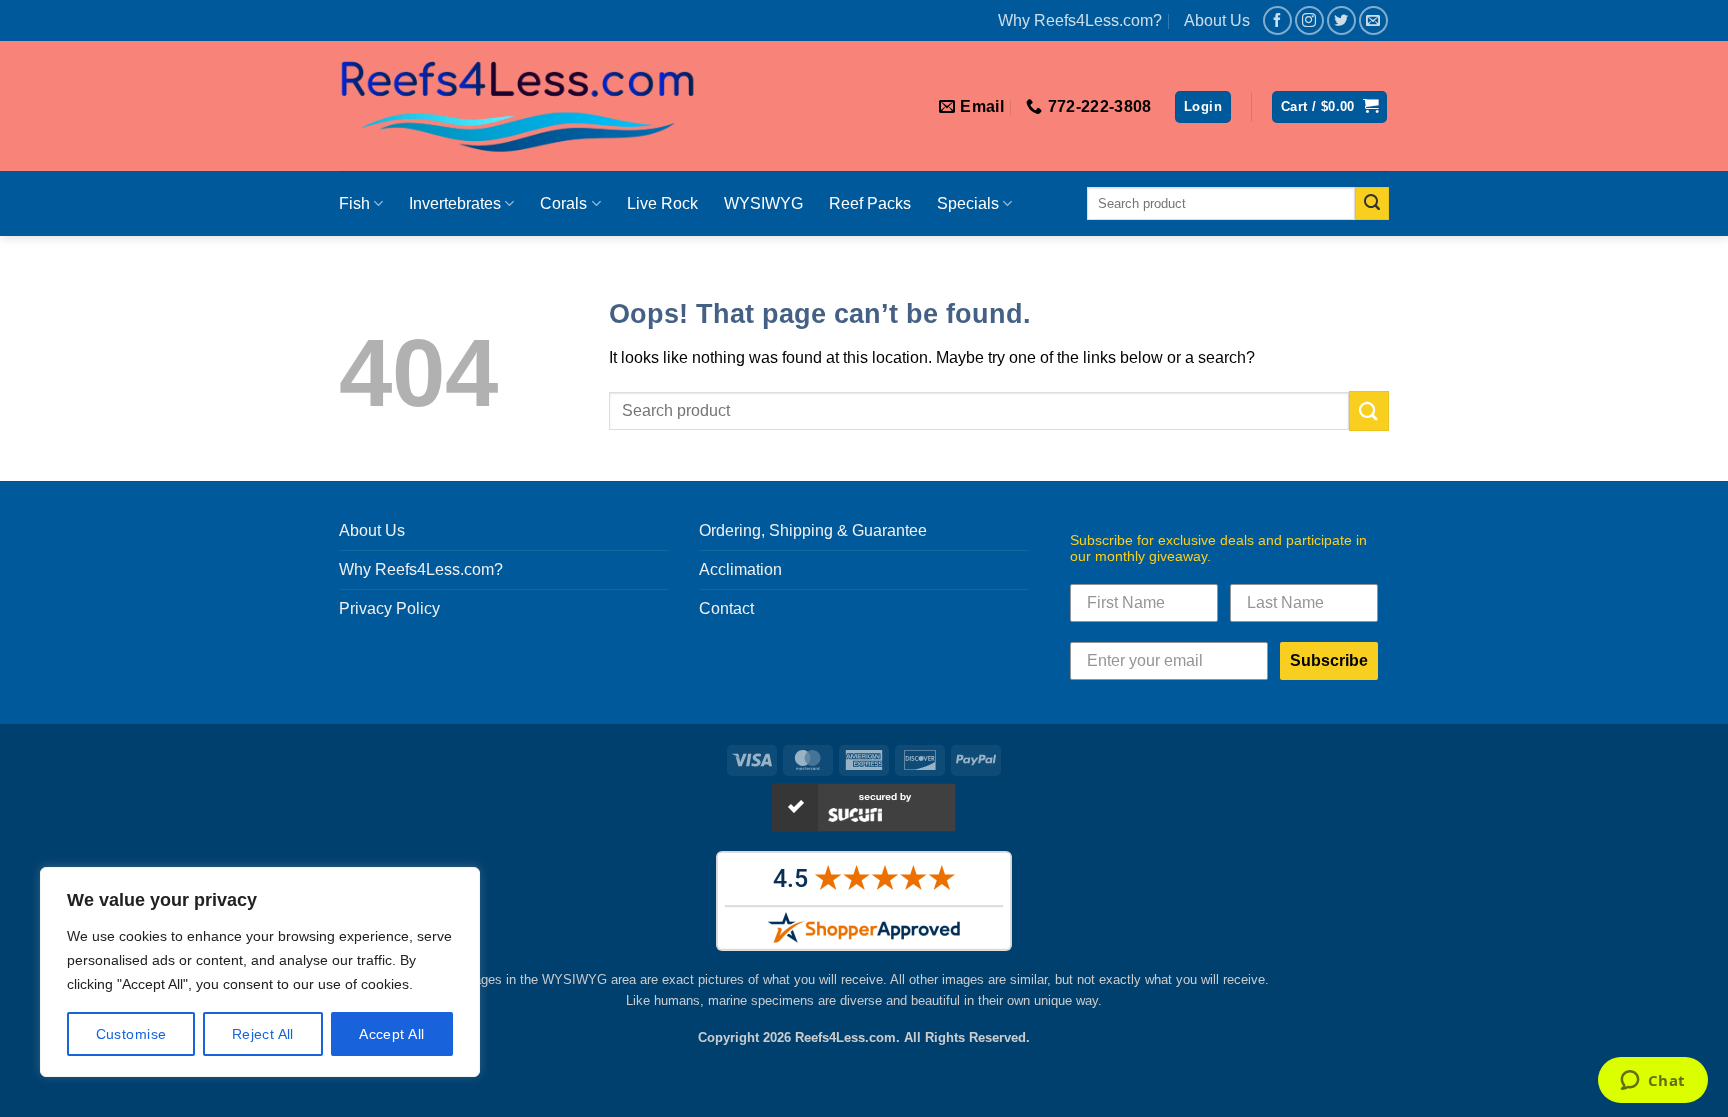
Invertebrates (455, 203)
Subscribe (1329, 660)
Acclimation (740, 569)
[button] (1203, 107)
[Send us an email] (1373, 20)
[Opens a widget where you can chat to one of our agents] (1652, 1082)
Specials (968, 203)
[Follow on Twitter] (1341, 20)
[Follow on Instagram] (1309, 20)
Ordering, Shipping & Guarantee (813, 530)
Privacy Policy (389, 608)
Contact (726, 608)
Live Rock (662, 203)
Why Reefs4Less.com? (1080, 20)
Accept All (391, 1034)
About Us (1217, 20)
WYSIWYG (763, 203)
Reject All (263, 1034)
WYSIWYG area (589, 979)
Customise (131, 1034)
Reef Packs (870, 203)
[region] (260, 972)
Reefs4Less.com (845, 1037)
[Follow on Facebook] (1277, 20)
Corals (563, 203)
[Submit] (1372, 204)
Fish (354, 203)
